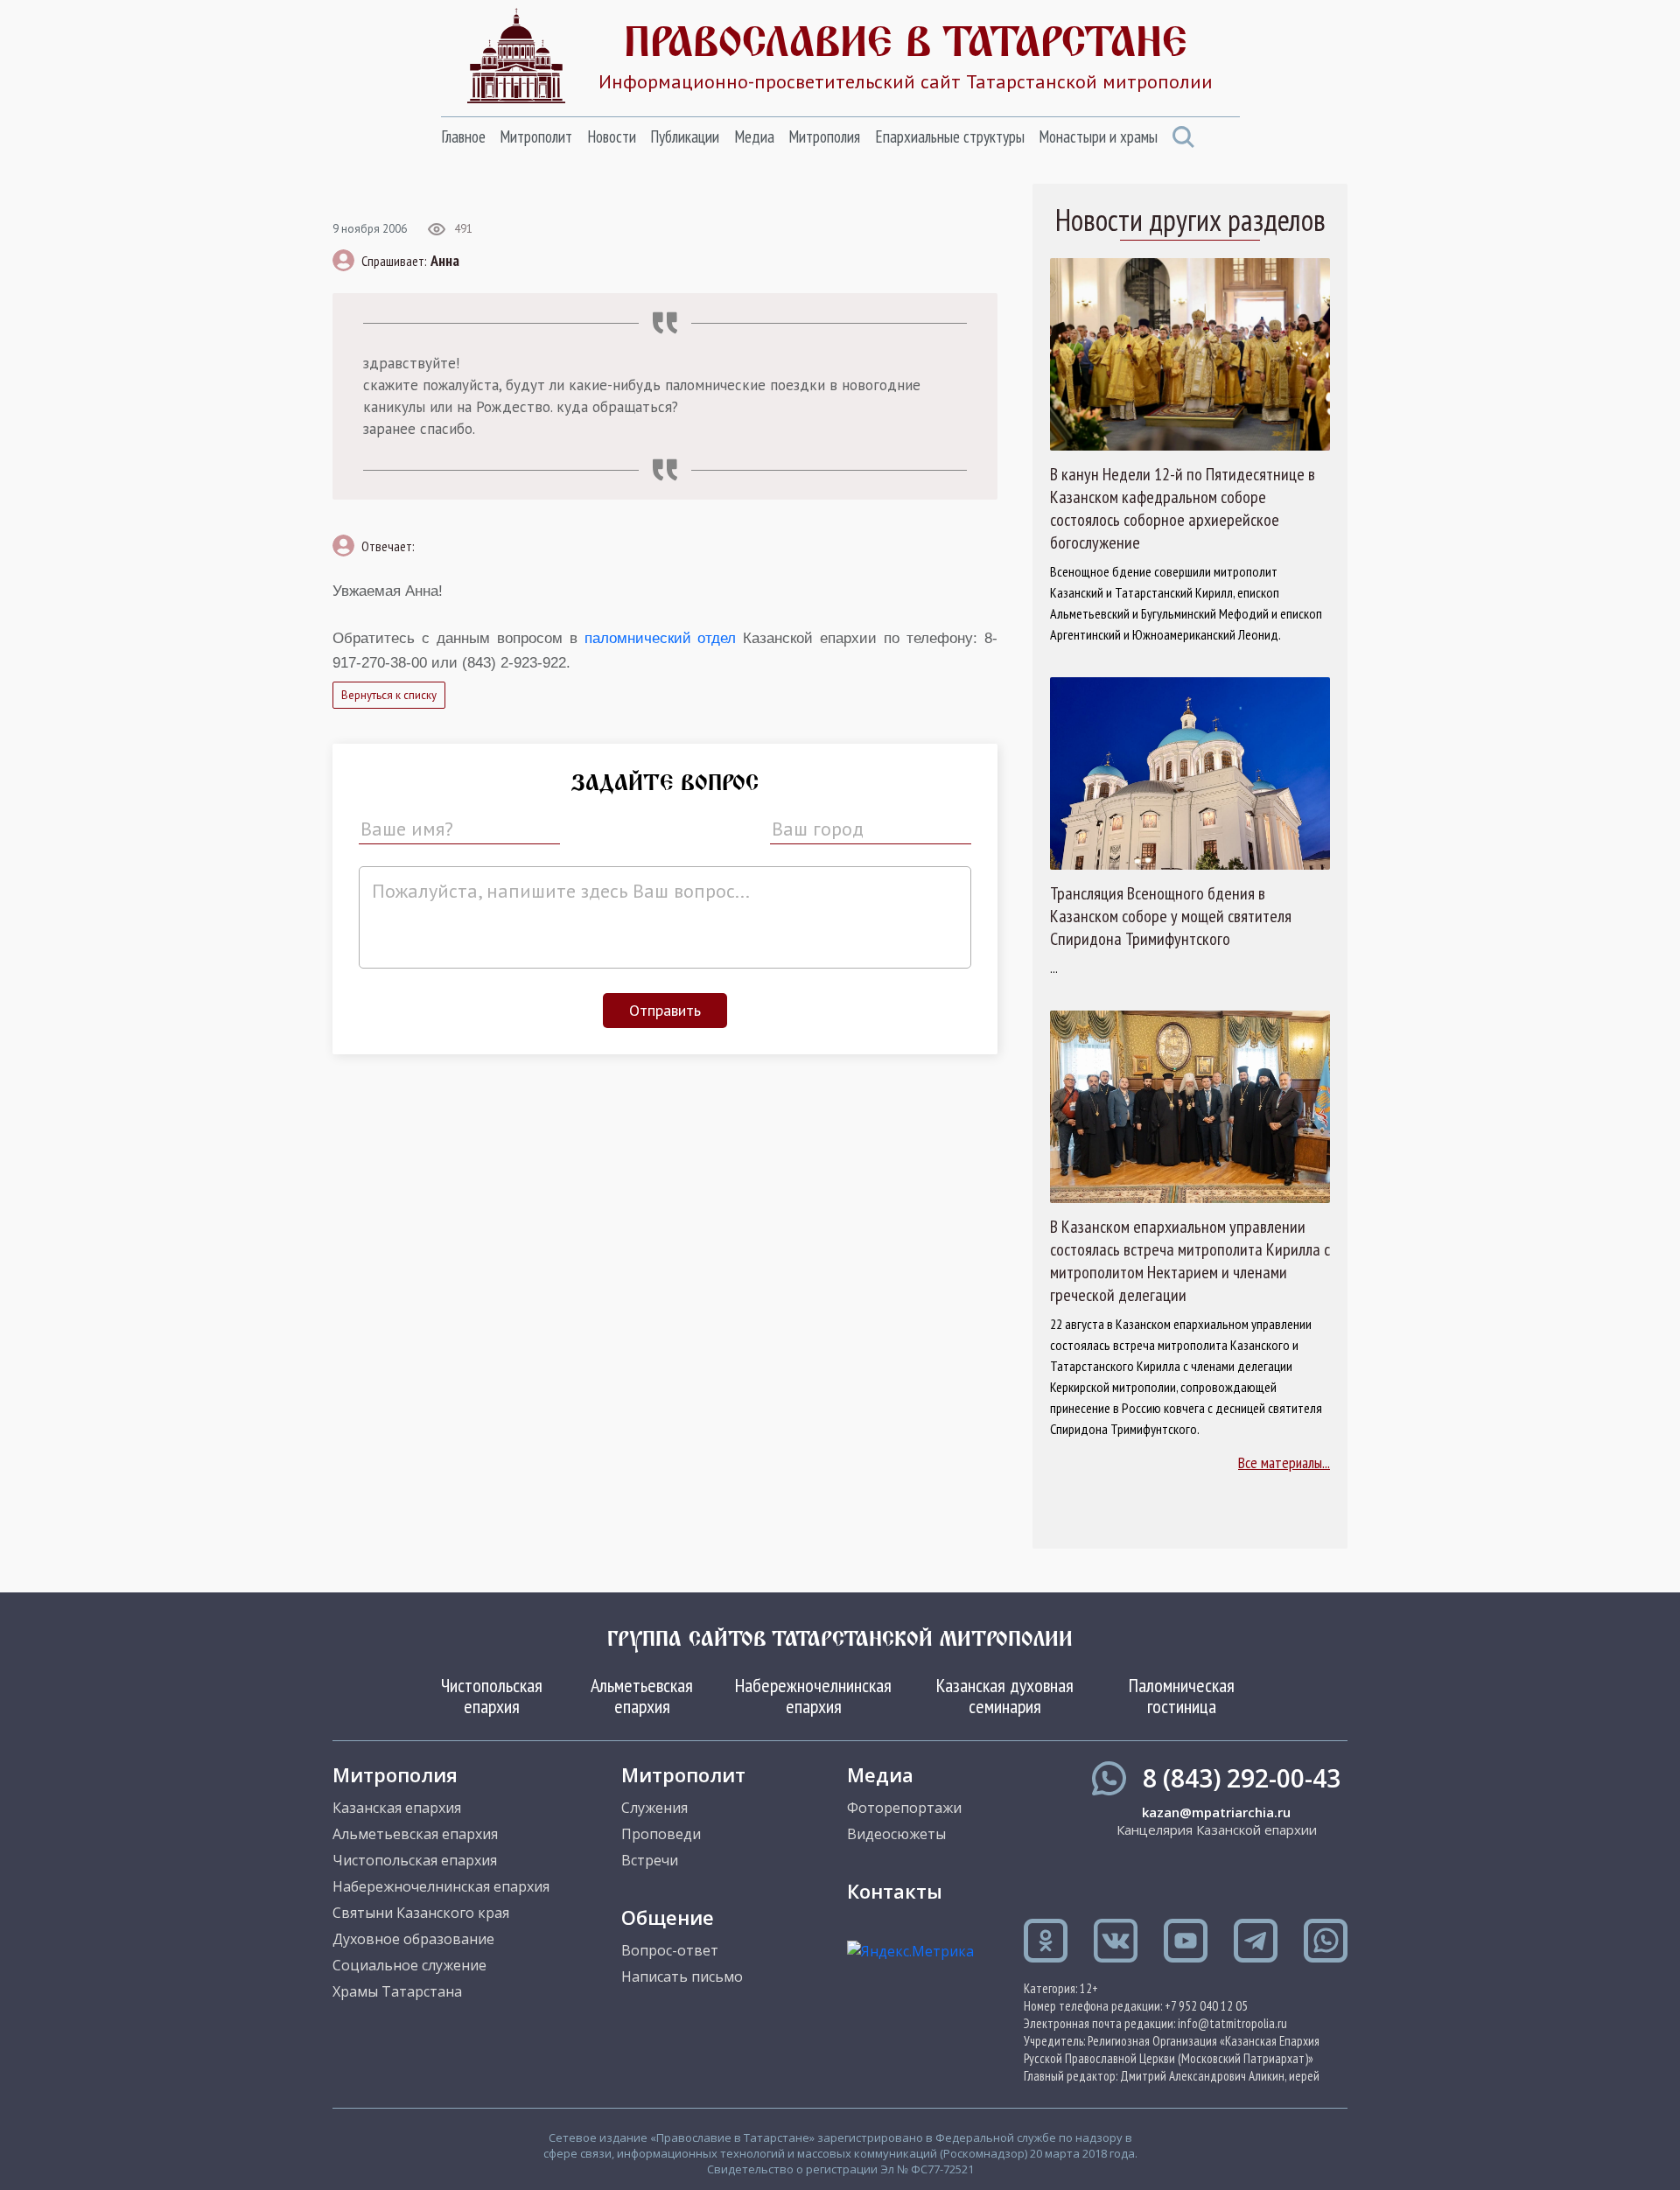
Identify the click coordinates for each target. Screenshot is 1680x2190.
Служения (654, 1808)
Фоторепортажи (904, 1808)
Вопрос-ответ (670, 1950)
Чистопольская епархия (492, 1696)
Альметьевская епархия (642, 1696)
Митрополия (824, 136)
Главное (463, 136)
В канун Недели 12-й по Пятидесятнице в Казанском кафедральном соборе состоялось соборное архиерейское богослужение (1183, 508)
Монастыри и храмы (1098, 136)
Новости (612, 136)
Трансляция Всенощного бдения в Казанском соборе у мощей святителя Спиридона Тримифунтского (1171, 916)
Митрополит (536, 136)
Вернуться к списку (389, 695)
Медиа (754, 136)
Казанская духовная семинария (1005, 1696)
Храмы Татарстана (397, 1991)
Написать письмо (682, 1977)
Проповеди (661, 1834)
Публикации (685, 136)
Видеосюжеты (896, 1834)
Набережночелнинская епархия (813, 1696)
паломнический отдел (661, 638)
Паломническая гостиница (1182, 1696)
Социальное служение (409, 1965)
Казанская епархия (397, 1808)
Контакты (895, 1891)
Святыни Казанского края (421, 1913)
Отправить (665, 1010)
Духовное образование (413, 1939)
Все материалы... (1284, 1462)
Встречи (650, 1860)
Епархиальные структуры (950, 136)
